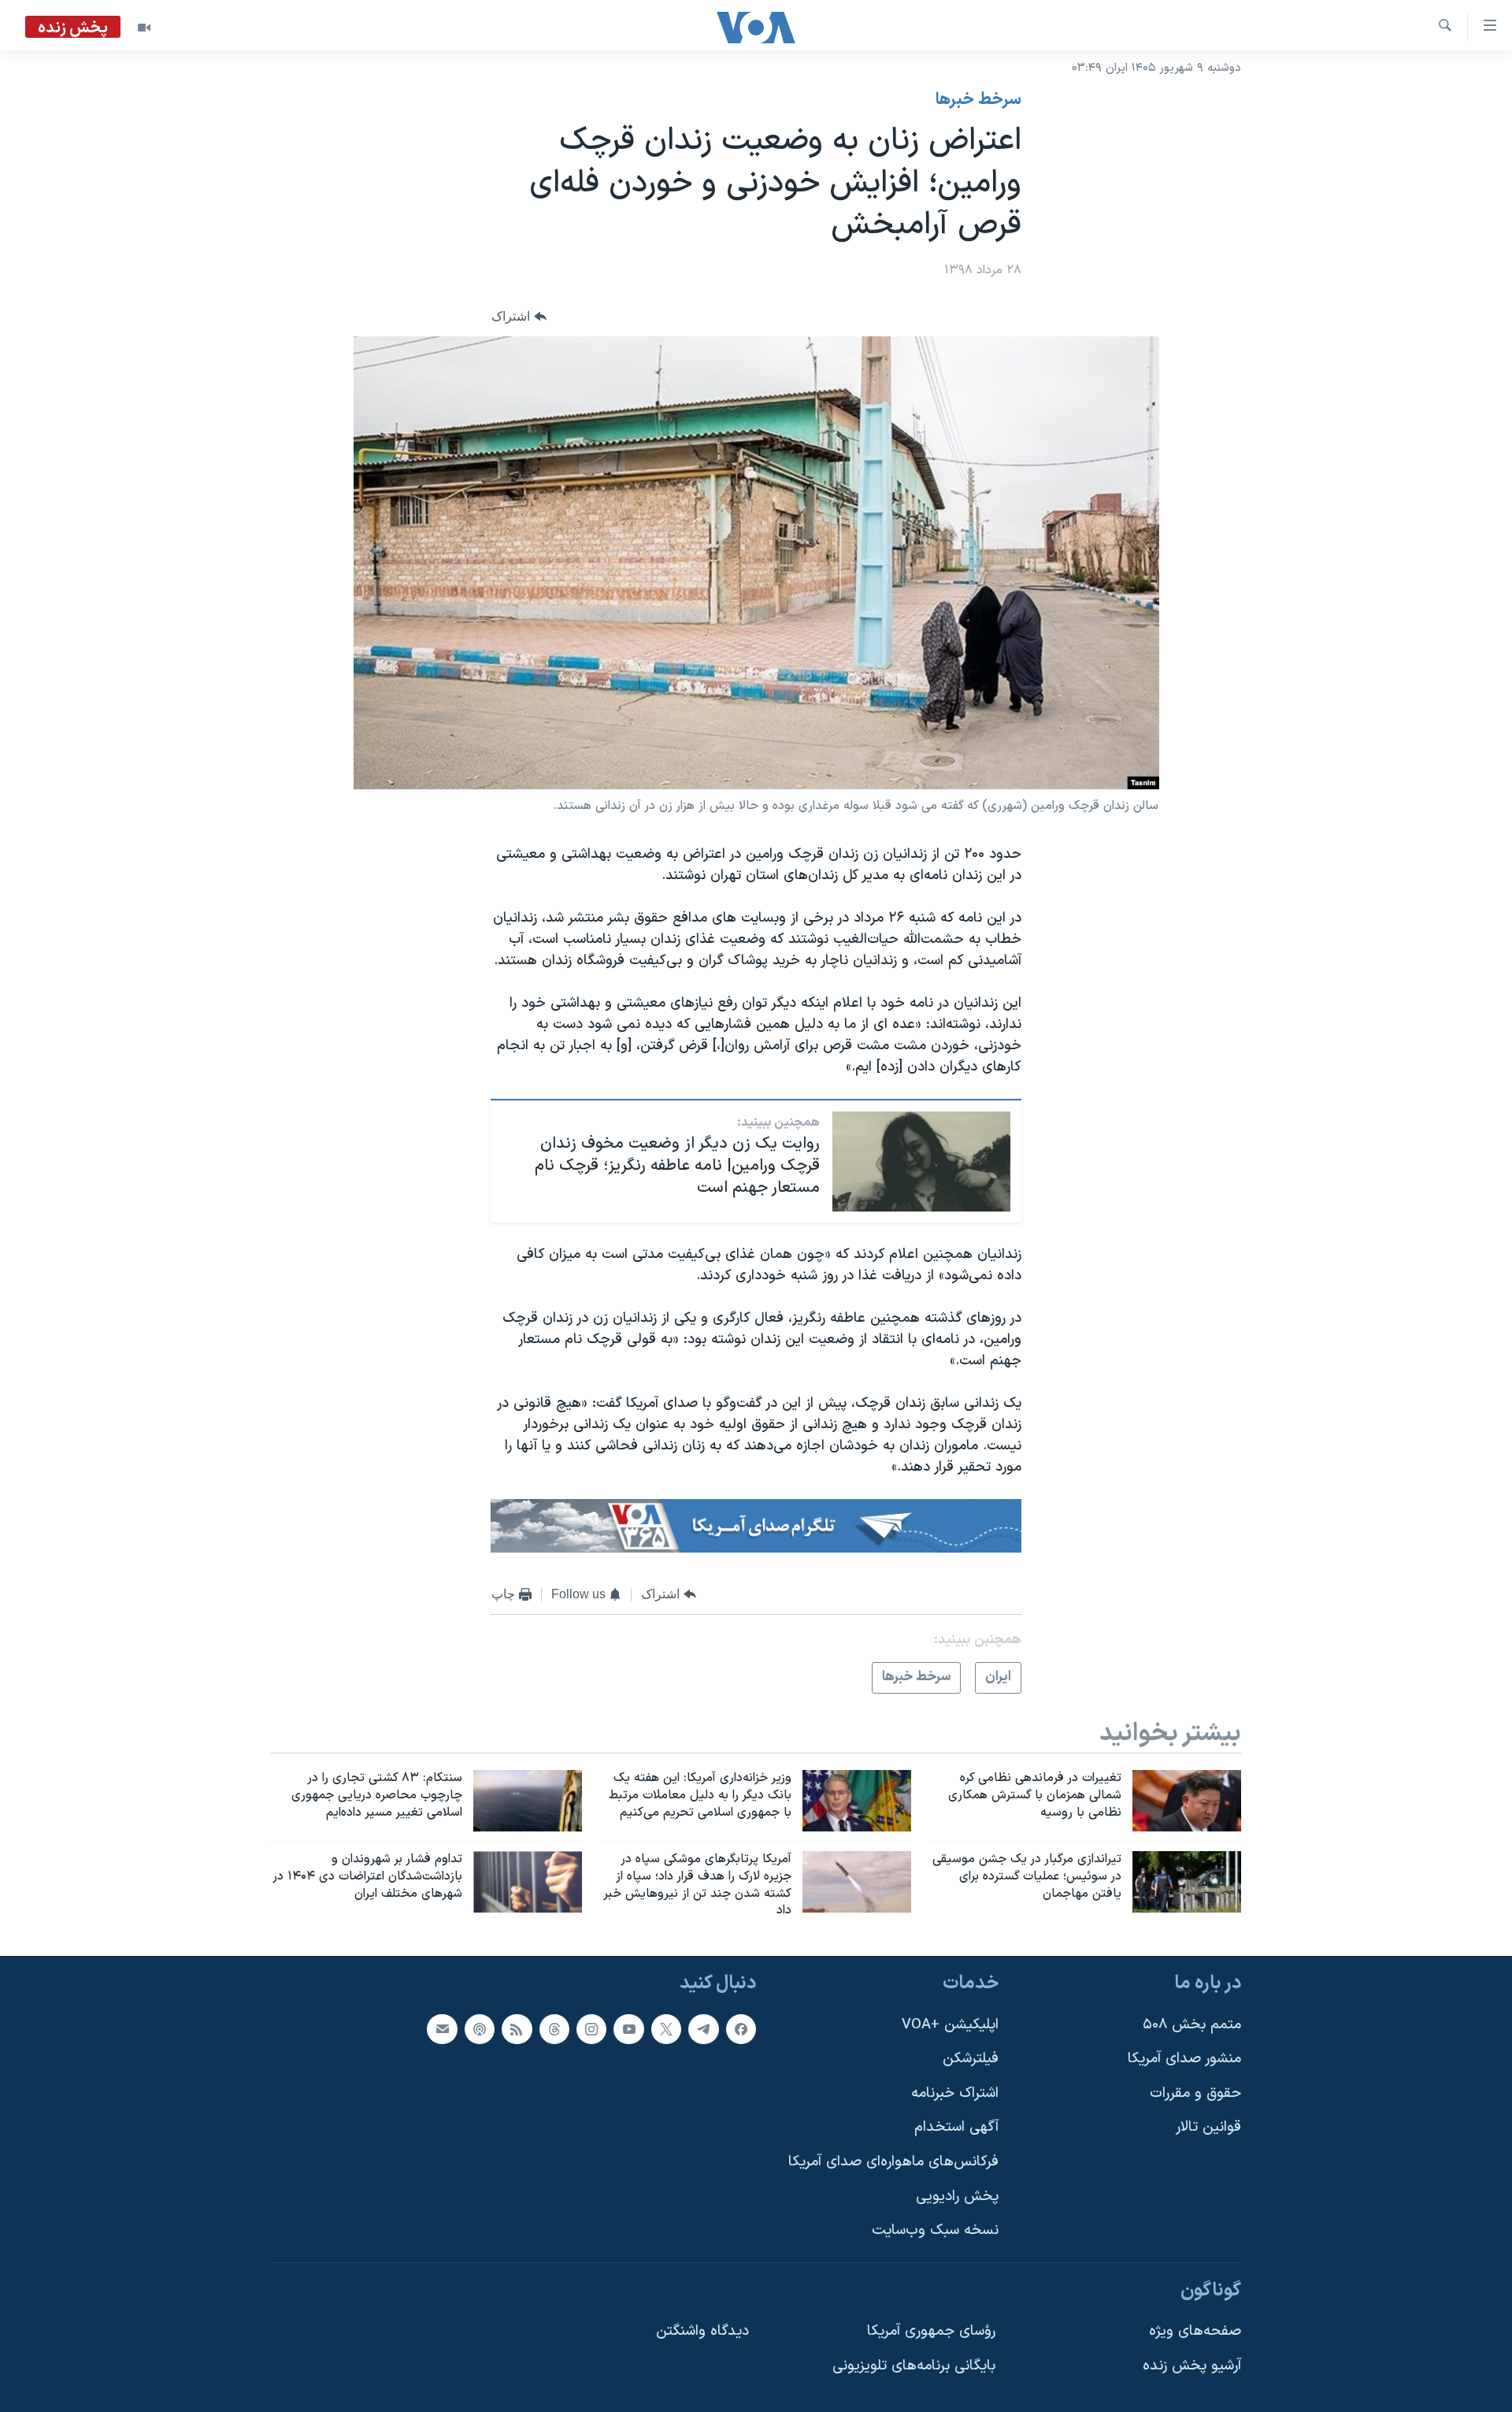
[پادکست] (480, 2029)
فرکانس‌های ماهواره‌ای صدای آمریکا (893, 2162)
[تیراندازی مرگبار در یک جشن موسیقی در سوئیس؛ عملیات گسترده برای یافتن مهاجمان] (1187, 1882)
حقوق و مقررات (1195, 2093)
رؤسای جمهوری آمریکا (931, 2332)
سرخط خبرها (978, 100)
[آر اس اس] (517, 2029)
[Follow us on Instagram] (591, 2029)
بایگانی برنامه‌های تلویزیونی (914, 2366)
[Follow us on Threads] (554, 2029)
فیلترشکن (971, 2059)
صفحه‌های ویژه (1195, 2332)
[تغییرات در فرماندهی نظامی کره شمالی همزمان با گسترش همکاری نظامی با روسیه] (1187, 1801)
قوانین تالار (1208, 2128)
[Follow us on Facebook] (741, 2029)
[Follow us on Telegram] (703, 2029)
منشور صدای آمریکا (1184, 2059)
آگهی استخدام (956, 2128)
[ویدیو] (144, 28)
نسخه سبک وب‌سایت (935, 2230)
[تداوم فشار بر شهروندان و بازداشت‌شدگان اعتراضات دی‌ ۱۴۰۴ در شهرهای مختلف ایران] (528, 1882)
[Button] (519, 316)
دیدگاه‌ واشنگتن (702, 2332)
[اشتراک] (442, 2029)
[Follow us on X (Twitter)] (666, 2029)
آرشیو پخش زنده (1192, 2366)
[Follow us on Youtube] (628, 2029)
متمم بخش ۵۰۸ (1192, 2025)
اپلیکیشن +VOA (950, 2025)
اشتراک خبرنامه (955, 2093)
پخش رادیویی (957, 2197)
